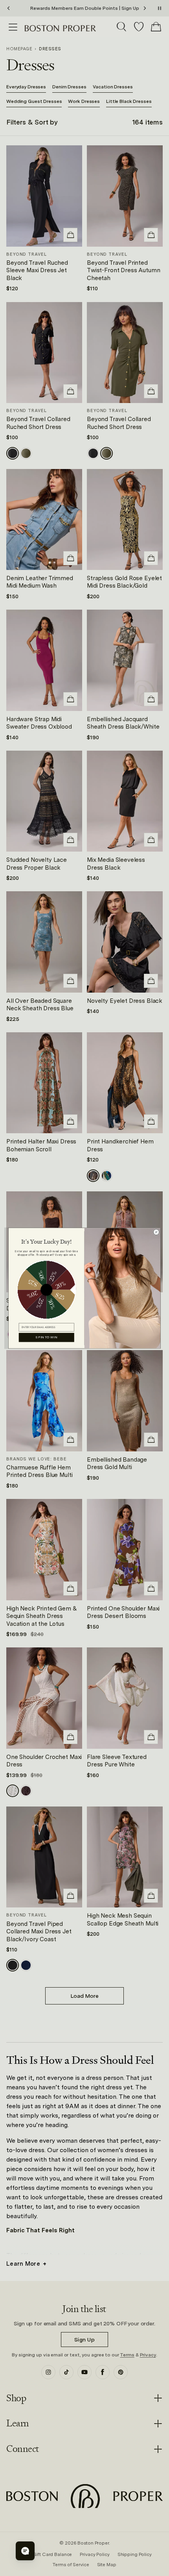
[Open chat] (25, 2551)
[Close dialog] (156, 1232)
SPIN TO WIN (46, 1337)
